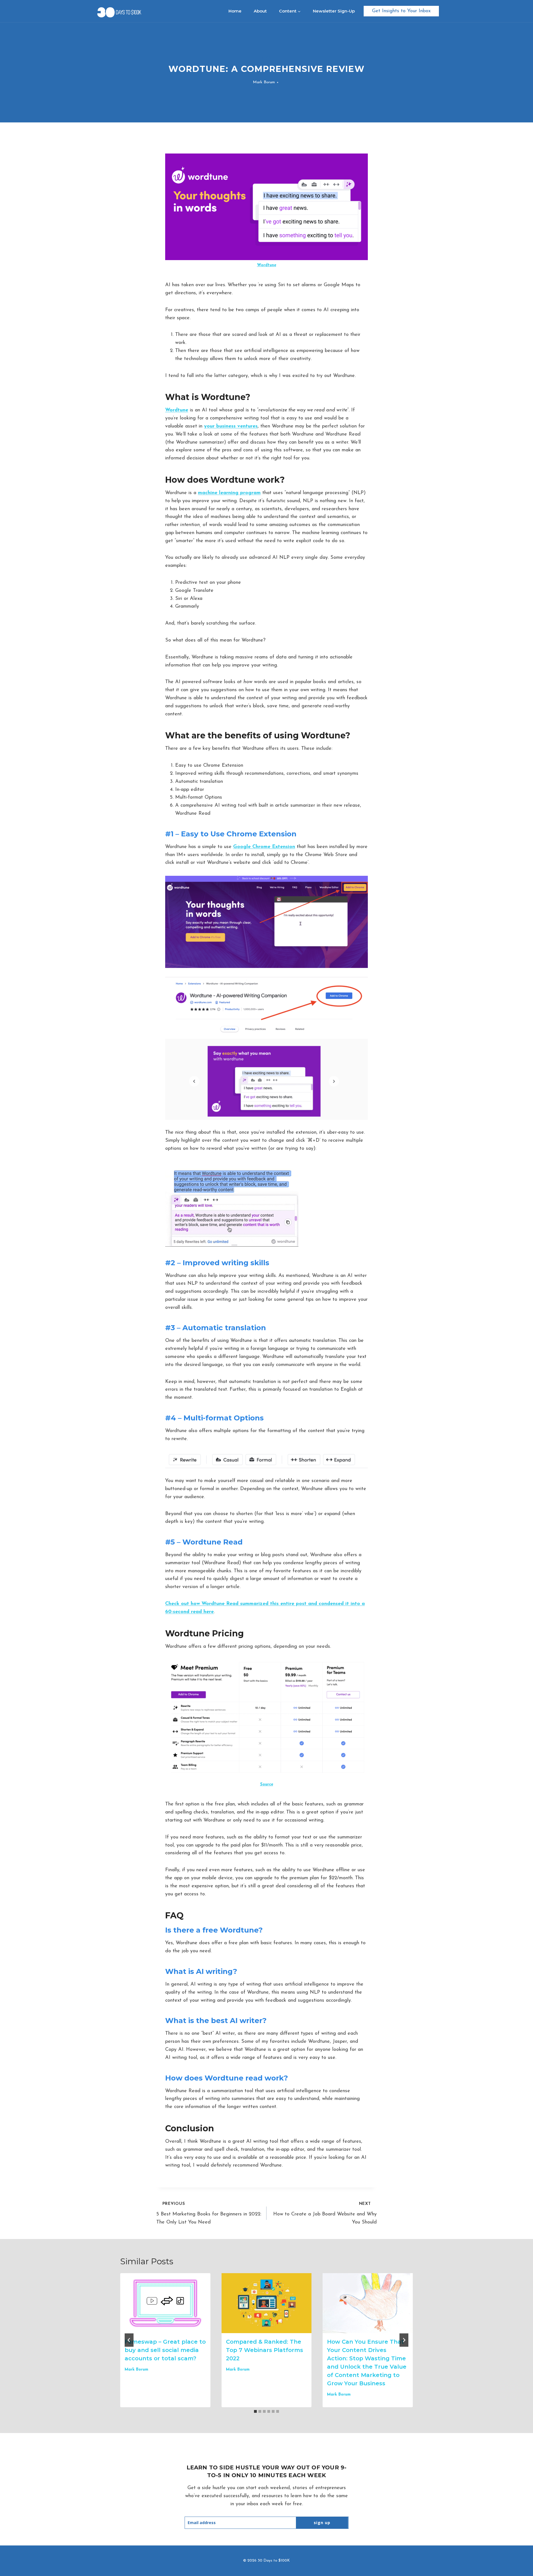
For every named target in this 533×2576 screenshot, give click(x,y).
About (260, 11)
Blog (266, 58)
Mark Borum (264, 82)
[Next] (404, 2340)
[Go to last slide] (129, 2340)
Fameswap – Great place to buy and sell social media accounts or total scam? (165, 2350)
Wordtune (267, 265)
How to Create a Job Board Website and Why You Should (325, 2213)
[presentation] (165, 2303)
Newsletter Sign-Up (334, 11)
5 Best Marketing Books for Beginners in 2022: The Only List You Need (209, 2213)
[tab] (255, 2411)
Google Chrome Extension (264, 847)
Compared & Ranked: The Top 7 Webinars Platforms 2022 (265, 2350)
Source (267, 1784)
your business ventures (231, 426)
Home (235, 11)
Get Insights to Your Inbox (401, 11)
